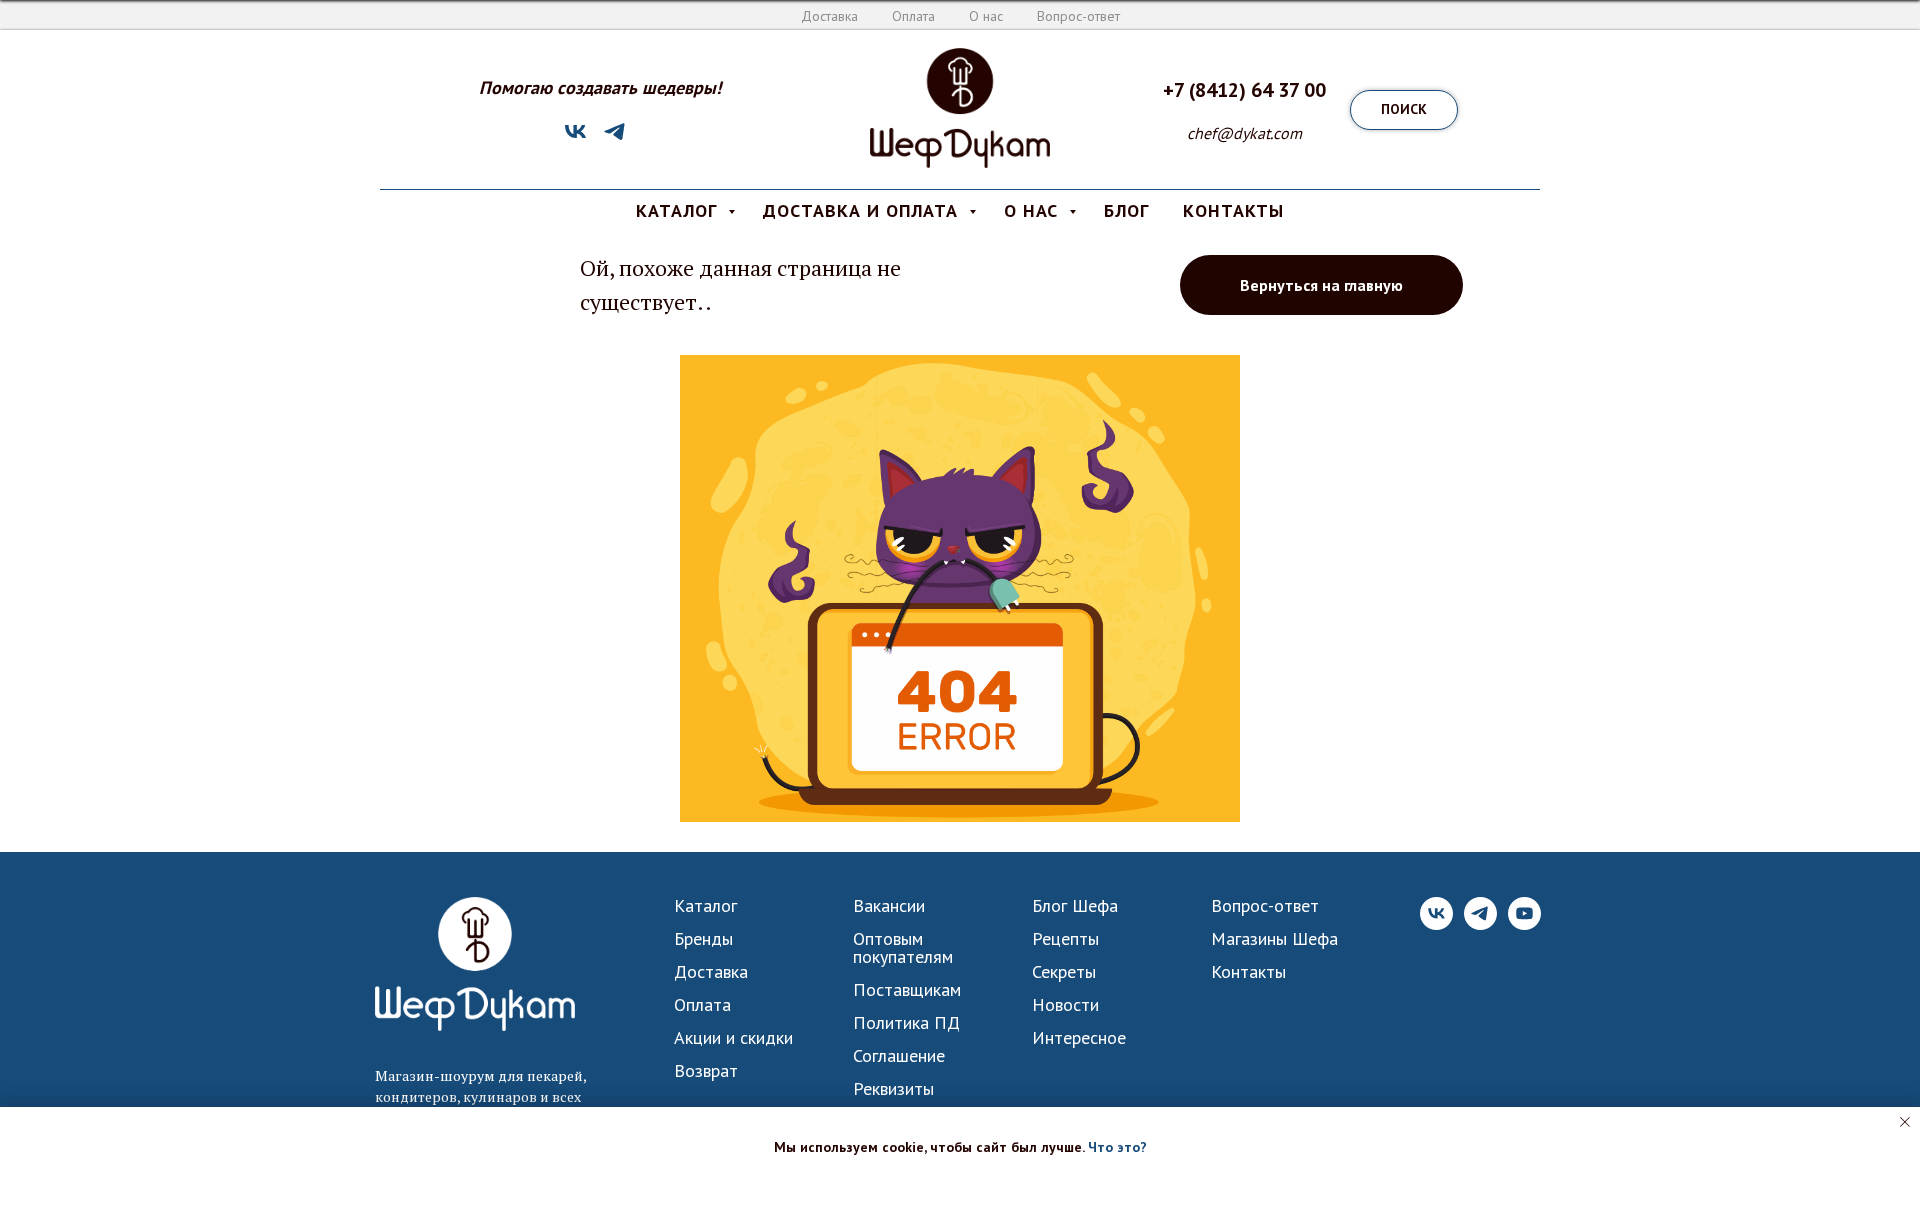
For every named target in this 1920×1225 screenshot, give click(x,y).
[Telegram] (614, 138)
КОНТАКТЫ (1233, 210)
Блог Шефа (1075, 906)
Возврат (706, 1071)
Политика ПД (906, 1023)
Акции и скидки (733, 1038)
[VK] (575, 138)
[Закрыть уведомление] (1905, 1122)
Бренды (703, 939)
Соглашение (899, 1056)
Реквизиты (893, 1089)
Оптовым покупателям (903, 948)
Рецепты (1065, 939)
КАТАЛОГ (679, 210)
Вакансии (889, 906)
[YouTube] (1524, 924)
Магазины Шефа (1274, 939)
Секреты (1064, 972)
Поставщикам (907, 990)
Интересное (1079, 1038)
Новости (1065, 1005)
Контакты (1248, 972)
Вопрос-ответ (1078, 16)
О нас (986, 16)
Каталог (705, 906)
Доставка (829, 16)
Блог (1126, 210)
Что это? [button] (1117, 1147)
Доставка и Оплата (863, 210)
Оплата (913, 16)
